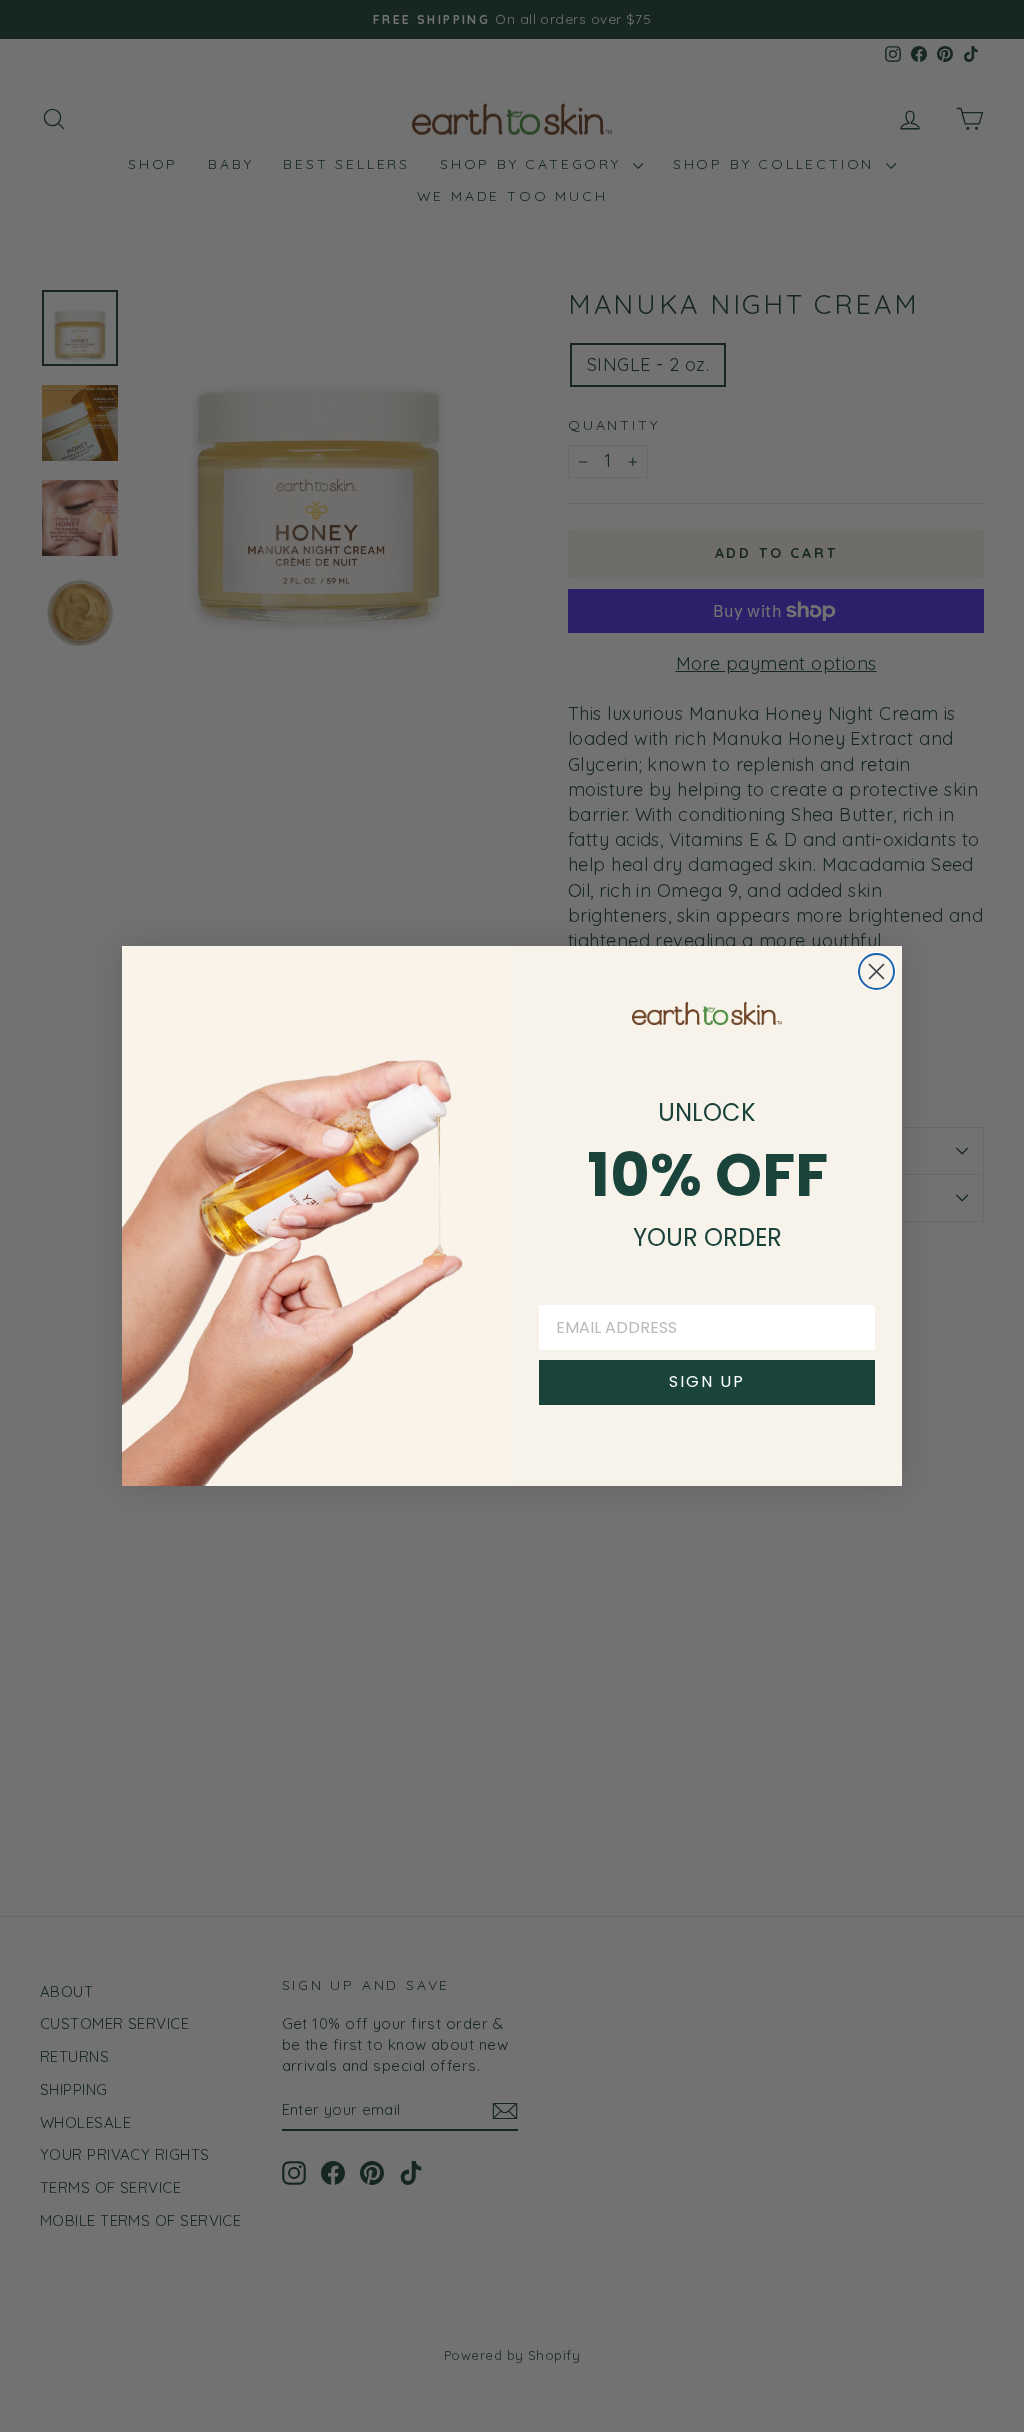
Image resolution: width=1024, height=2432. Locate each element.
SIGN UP (707, 1381)
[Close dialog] (876, 971)
